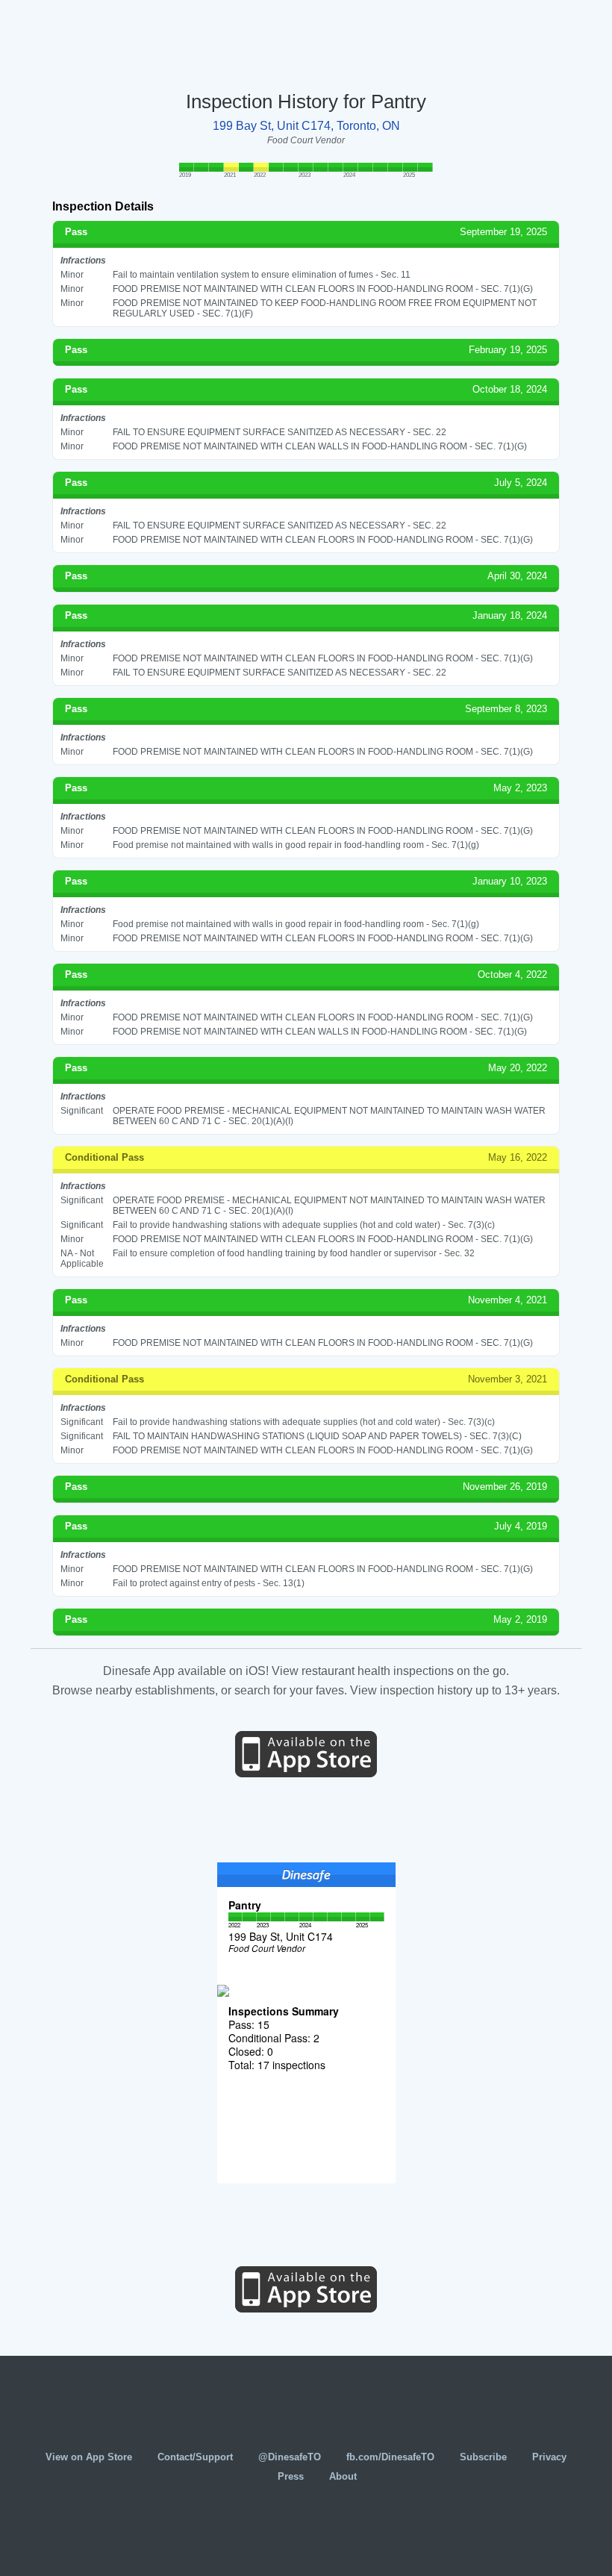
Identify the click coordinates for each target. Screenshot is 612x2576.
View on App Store (89, 2457)
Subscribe (483, 2457)
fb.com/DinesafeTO (390, 2457)
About (343, 2476)
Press (291, 2476)
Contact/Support (195, 2457)
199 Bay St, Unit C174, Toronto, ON (306, 126)
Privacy (549, 2457)
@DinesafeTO (290, 2457)
